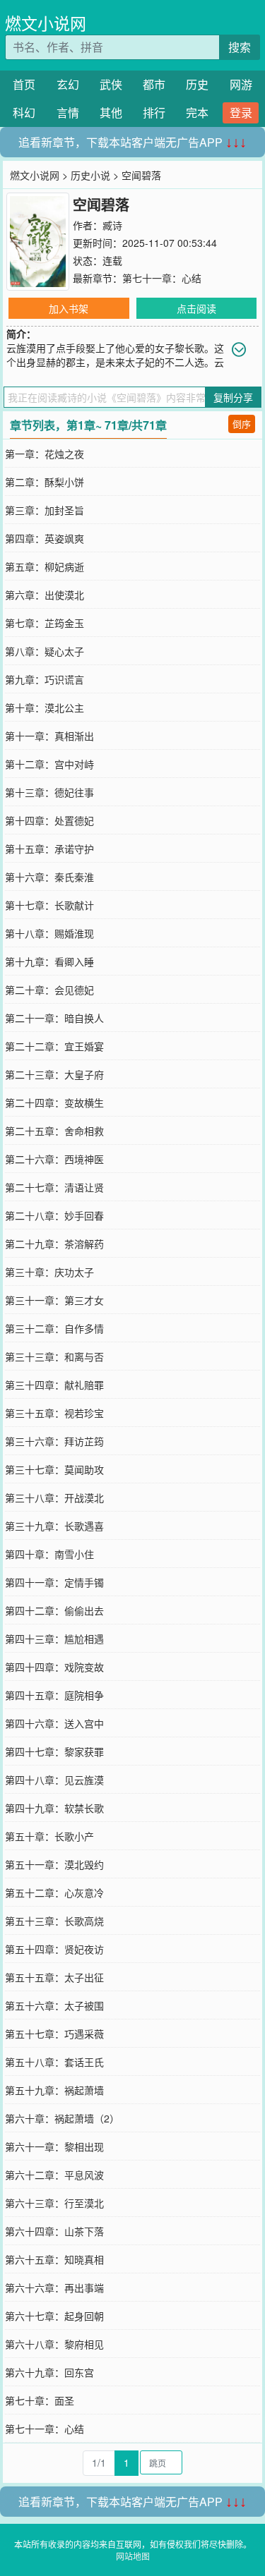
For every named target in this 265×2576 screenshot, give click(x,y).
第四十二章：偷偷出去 (54, 1610)
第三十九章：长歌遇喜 (54, 1526)
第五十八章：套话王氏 (54, 2062)
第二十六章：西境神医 (54, 1159)
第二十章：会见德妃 (49, 990)
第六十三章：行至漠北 (54, 2203)
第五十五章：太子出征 (54, 1977)
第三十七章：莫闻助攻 (54, 1469)
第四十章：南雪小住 (49, 1554)
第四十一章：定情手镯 (54, 1582)
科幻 (24, 113)
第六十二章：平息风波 (54, 2175)
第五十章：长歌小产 (49, 1836)
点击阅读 (196, 308)
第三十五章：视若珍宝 (54, 1413)
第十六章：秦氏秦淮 (49, 877)
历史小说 (90, 175)
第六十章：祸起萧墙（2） (62, 2118)
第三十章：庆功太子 (49, 1272)
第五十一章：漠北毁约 (54, 1864)
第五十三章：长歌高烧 (54, 1921)
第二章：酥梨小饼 (45, 482)
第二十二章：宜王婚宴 (54, 1046)
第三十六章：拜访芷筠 (54, 1441)
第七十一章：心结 (162, 278)
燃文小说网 (46, 23)
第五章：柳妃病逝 (45, 566)
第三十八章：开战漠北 (54, 1497)
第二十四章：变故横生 (54, 1102)
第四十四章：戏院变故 (54, 1667)
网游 (241, 84)
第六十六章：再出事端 (54, 2288)
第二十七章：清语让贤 (54, 1187)
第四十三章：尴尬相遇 (54, 1639)
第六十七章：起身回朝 (54, 2316)
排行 (154, 113)
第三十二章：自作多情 (54, 1328)
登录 (241, 113)
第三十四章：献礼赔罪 (54, 1385)
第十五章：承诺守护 (49, 849)
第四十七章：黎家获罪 (54, 1751)
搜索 (240, 47)
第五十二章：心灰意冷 (54, 1892)
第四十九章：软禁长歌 (54, 1808)
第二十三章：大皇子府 (54, 1074)
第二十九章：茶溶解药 (54, 1244)
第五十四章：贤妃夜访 (54, 1949)
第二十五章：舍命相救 (54, 1131)
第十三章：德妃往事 (49, 792)
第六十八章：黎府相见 (54, 2344)
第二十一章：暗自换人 (54, 1018)
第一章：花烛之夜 (45, 454)
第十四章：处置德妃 (49, 820)
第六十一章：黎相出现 (54, 2146)
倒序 (242, 424)
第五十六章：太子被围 (54, 2005)
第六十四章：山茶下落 (54, 2231)
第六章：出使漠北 (45, 595)
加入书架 (69, 308)
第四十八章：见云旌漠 (54, 1780)
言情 (68, 113)
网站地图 (133, 2556)
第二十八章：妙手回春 (54, 1215)
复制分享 (233, 397)
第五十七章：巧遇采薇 (54, 2034)
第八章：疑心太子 (45, 651)
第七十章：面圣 (40, 2400)
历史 (197, 84)
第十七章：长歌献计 (49, 905)
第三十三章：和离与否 (54, 1356)
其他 (111, 113)
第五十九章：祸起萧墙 (54, 2090)
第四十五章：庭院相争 (54, 1695)
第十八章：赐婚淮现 (49, 933)
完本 (197, 113)
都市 (154, 84)
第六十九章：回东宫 (49, 2372)
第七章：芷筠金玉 (45, 623)
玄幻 (68, 84)
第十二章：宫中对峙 (49, 764)
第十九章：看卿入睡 (49, 961)
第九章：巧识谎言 (45, 679)
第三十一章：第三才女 (54, 1300)
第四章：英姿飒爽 (45, 538)
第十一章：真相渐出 (49, 736)
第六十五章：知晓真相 (54, 2259)
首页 (24, 84)
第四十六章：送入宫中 (54, 1723)
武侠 (111, 84)
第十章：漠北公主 (45, 707)
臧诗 (112, 225)
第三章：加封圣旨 (45, 510)
